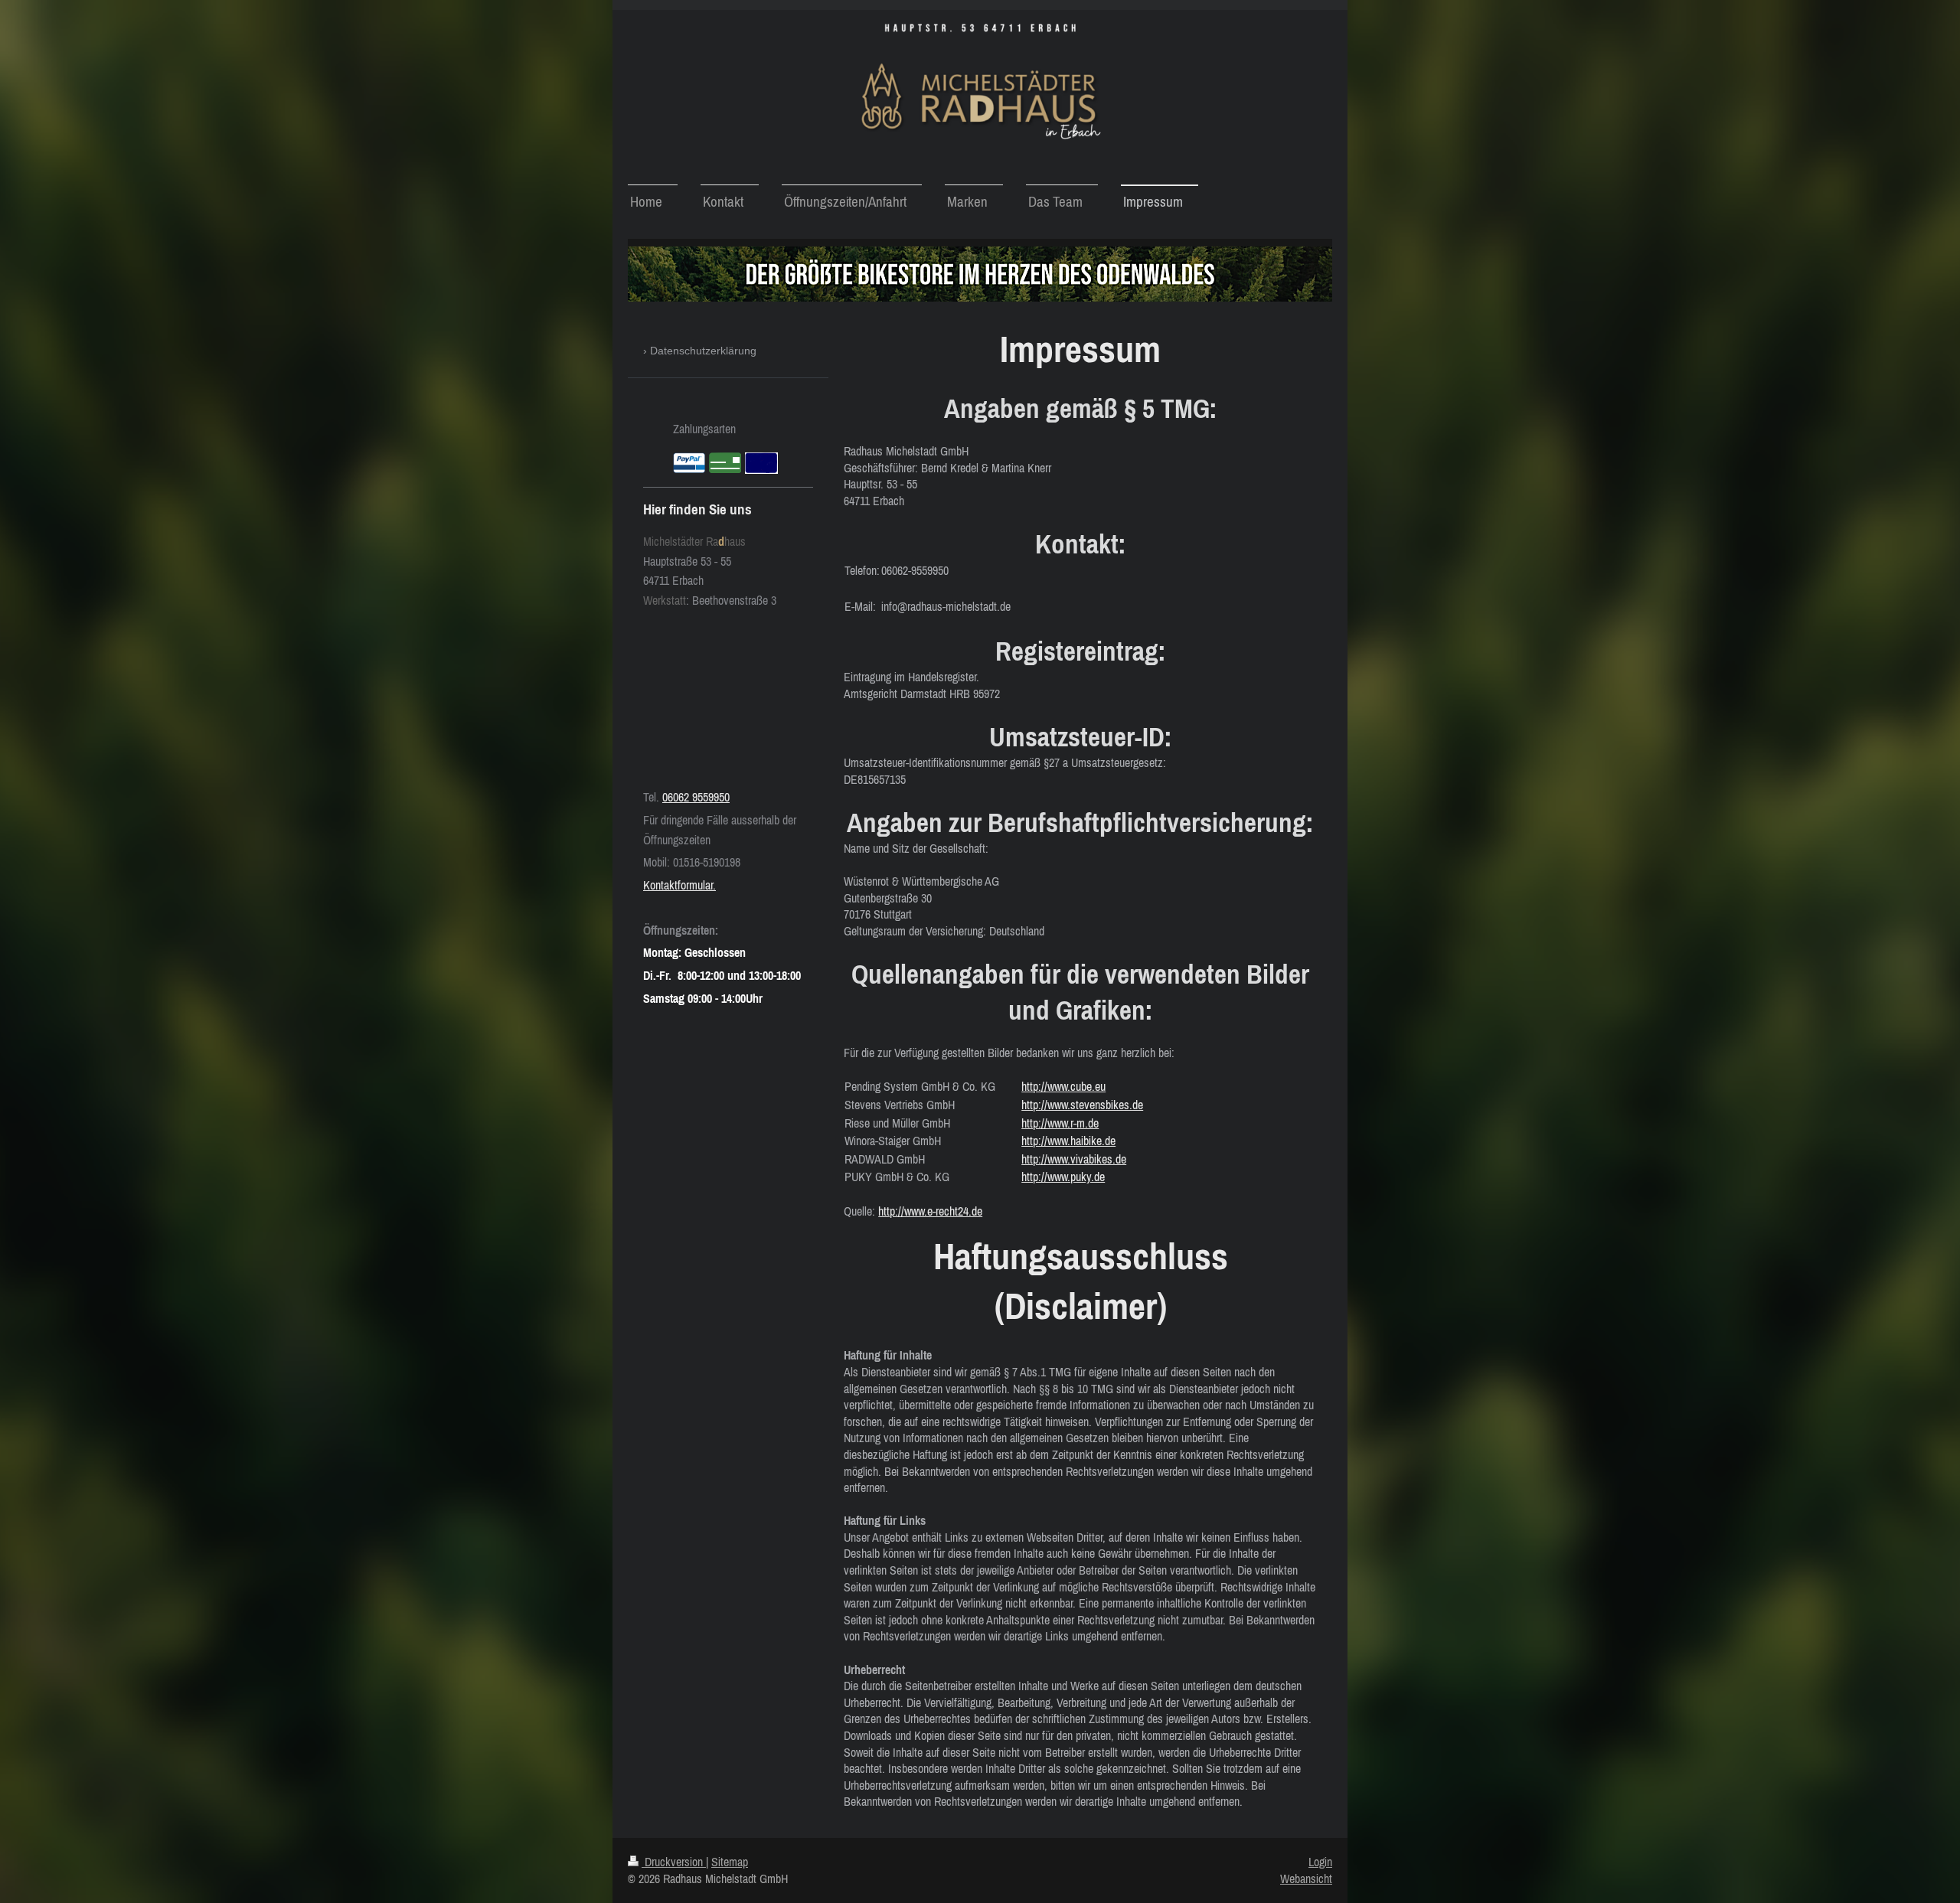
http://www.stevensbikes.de (1082, 1105)
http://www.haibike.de (1068, 1141)
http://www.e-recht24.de (930, 1211)
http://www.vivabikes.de (1074, 1159)
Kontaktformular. (679, 885)
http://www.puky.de (1063, 1177)
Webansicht (1306, 1879)
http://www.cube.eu (1063, 1086)
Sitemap (730, 1862)
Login (1320, 1862)
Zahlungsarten (704, 429)
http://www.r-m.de (1060, 1123)
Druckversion (674, 1862)
